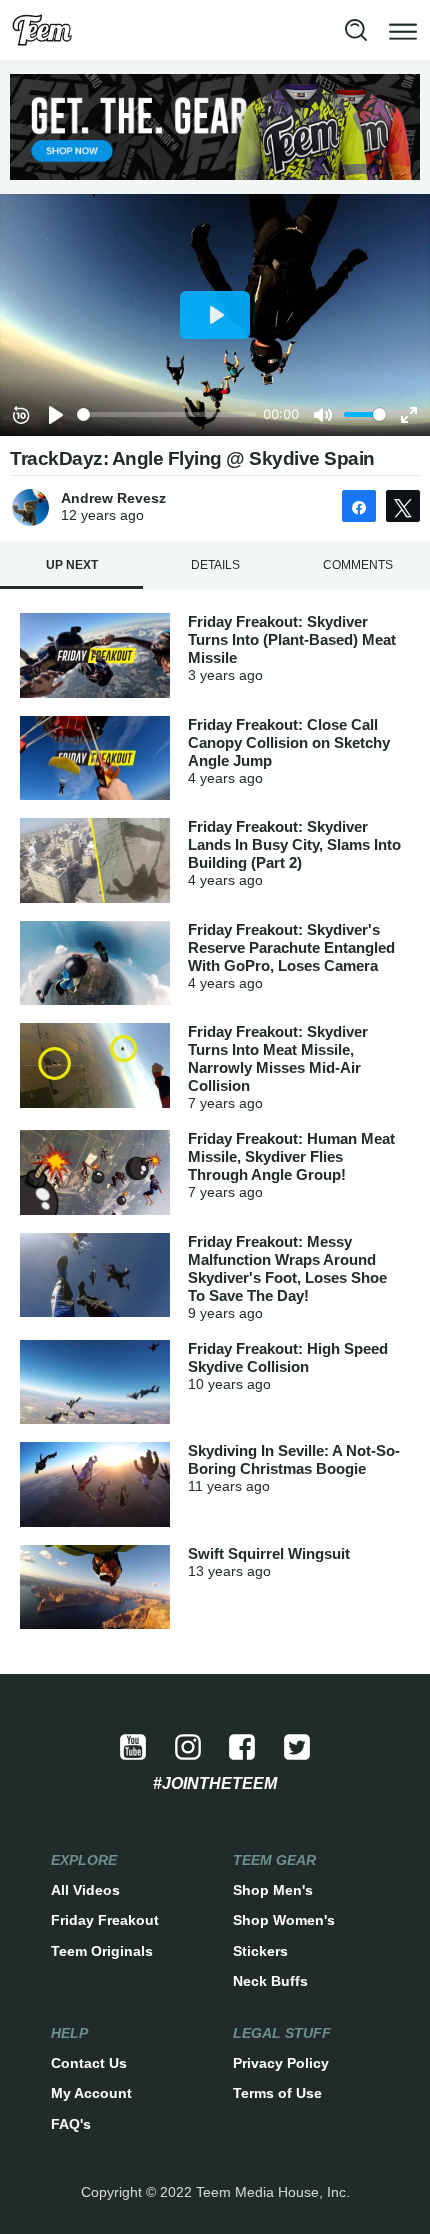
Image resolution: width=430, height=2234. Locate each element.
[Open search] (356, 30)
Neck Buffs (270, 1981)
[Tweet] (403, 506)
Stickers (260, 1951)
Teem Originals (102, 1951)
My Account (91, 2093)
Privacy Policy (281, 2063)
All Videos (85, 1890)
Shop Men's (273, 1890)
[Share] (359, 506)
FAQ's (71, 2124)
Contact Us (89, 2063)
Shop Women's (284, 1920)
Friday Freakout (105, 1920)
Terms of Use (277, 2093)
